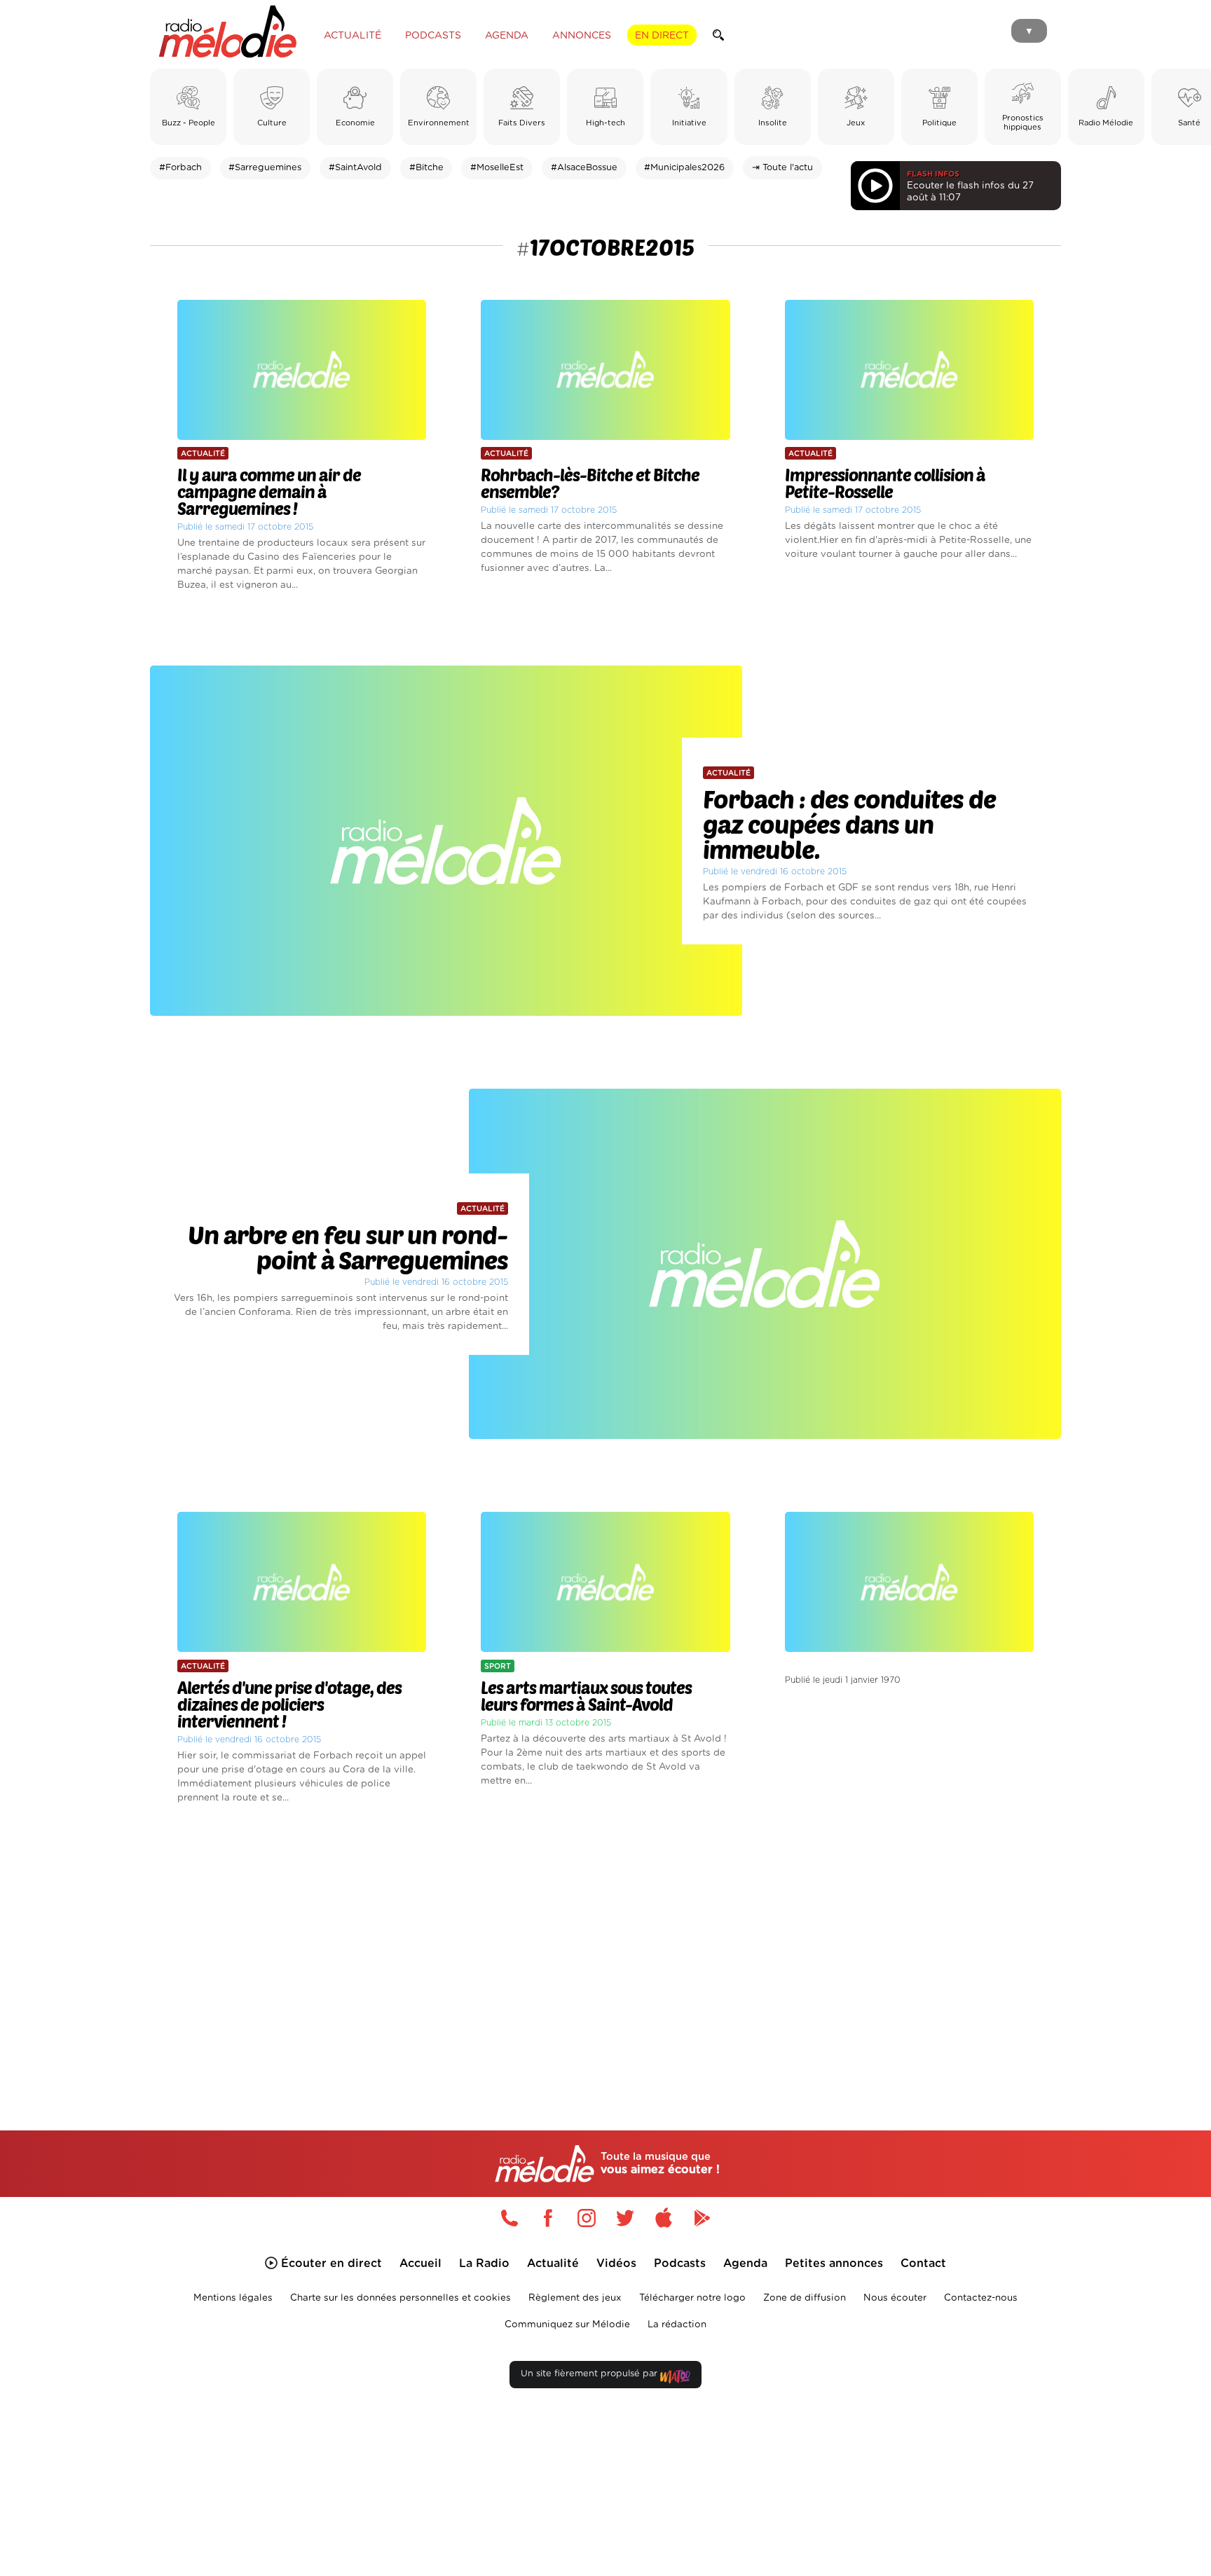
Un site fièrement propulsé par (590, 2374)
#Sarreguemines (265, 168)
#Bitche (426, 168)
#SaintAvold (355, 168)
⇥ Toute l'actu (782, 168)
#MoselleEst (497, 168)
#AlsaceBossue (584, 168)
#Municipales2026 (684, 168)
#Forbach (180, 168)
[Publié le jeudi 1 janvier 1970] (909, 1482)
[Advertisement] (605, 1951)
